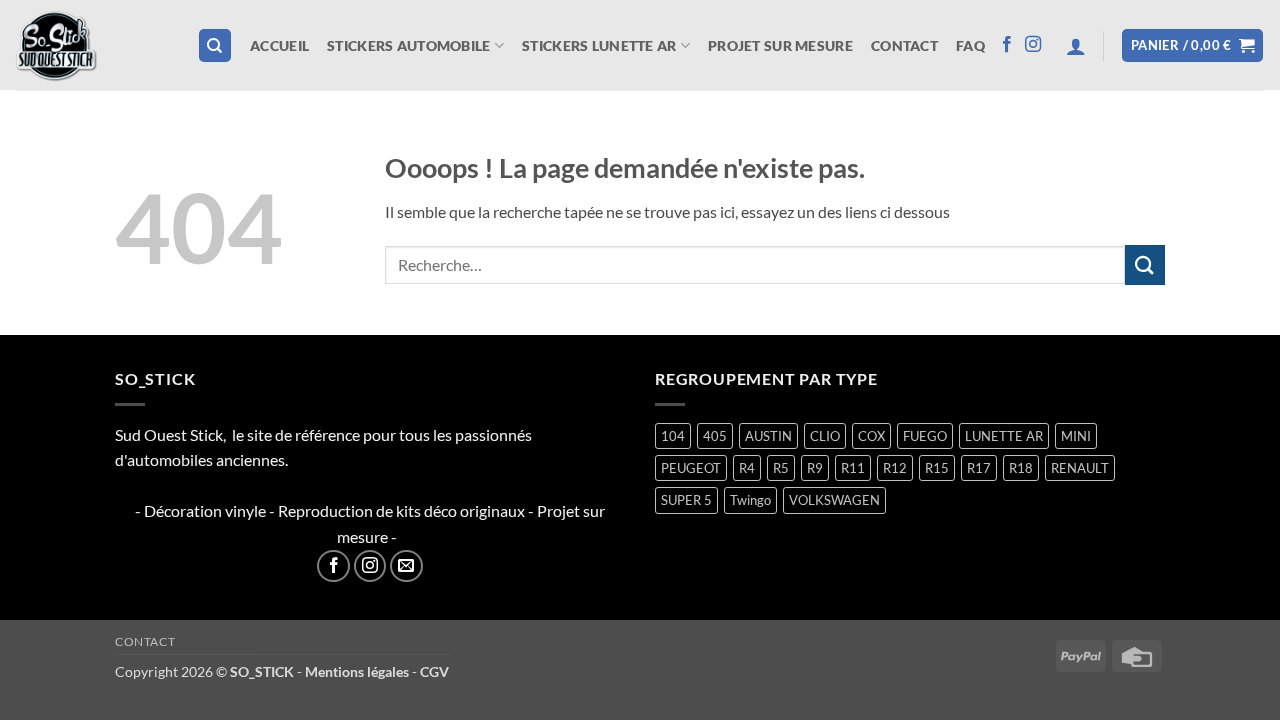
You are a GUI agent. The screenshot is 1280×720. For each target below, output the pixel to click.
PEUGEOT (691, 468)
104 (673, 436)
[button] (1076, 46)
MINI (1076, 436)
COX (871, 436)
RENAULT (1080, 468)
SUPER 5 (686, 500)
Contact (904, 45)
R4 (747, 468)
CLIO (825, 436)
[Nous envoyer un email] (406, 566)
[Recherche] (215, 45)
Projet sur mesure (780, 45)
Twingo (750, 500)
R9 (815, 468)
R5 (781, 468)
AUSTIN (768, 436)
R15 (937, 468)
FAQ (970, 45)
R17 (979, 468)
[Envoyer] (1145, 264)
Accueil (279, 45)
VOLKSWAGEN (834, 500)
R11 (853, 468)
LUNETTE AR (1004, 436)
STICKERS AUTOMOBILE (408, 45)
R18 (1021, 468)
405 (715, 436)
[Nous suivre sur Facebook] (1007, 45)
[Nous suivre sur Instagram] (1033, 45)
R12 (895, 468)
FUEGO (925, 436)
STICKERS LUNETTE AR (599, 45)
